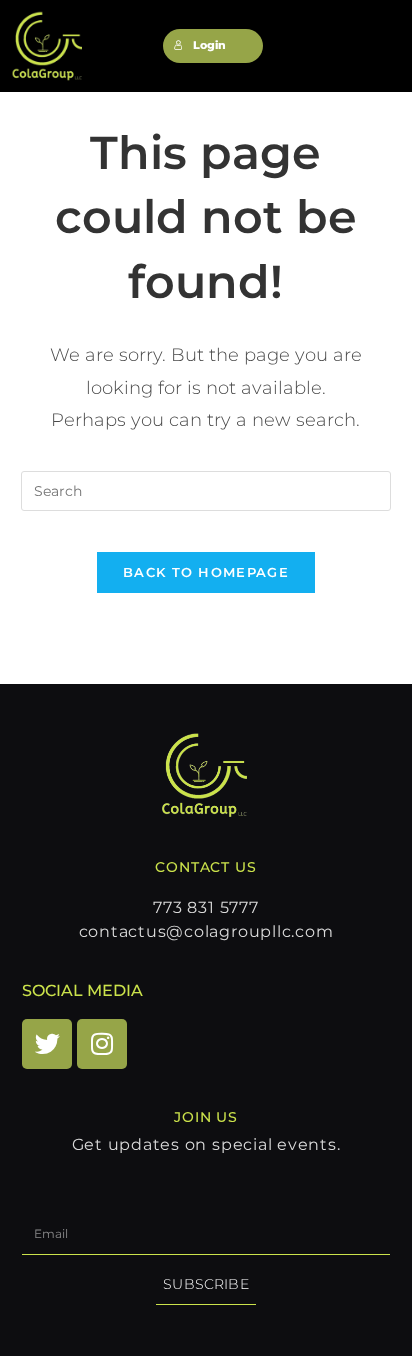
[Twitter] (47, 1044)
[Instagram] (102, 1044)
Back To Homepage (206, 572)
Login (209, 45)
